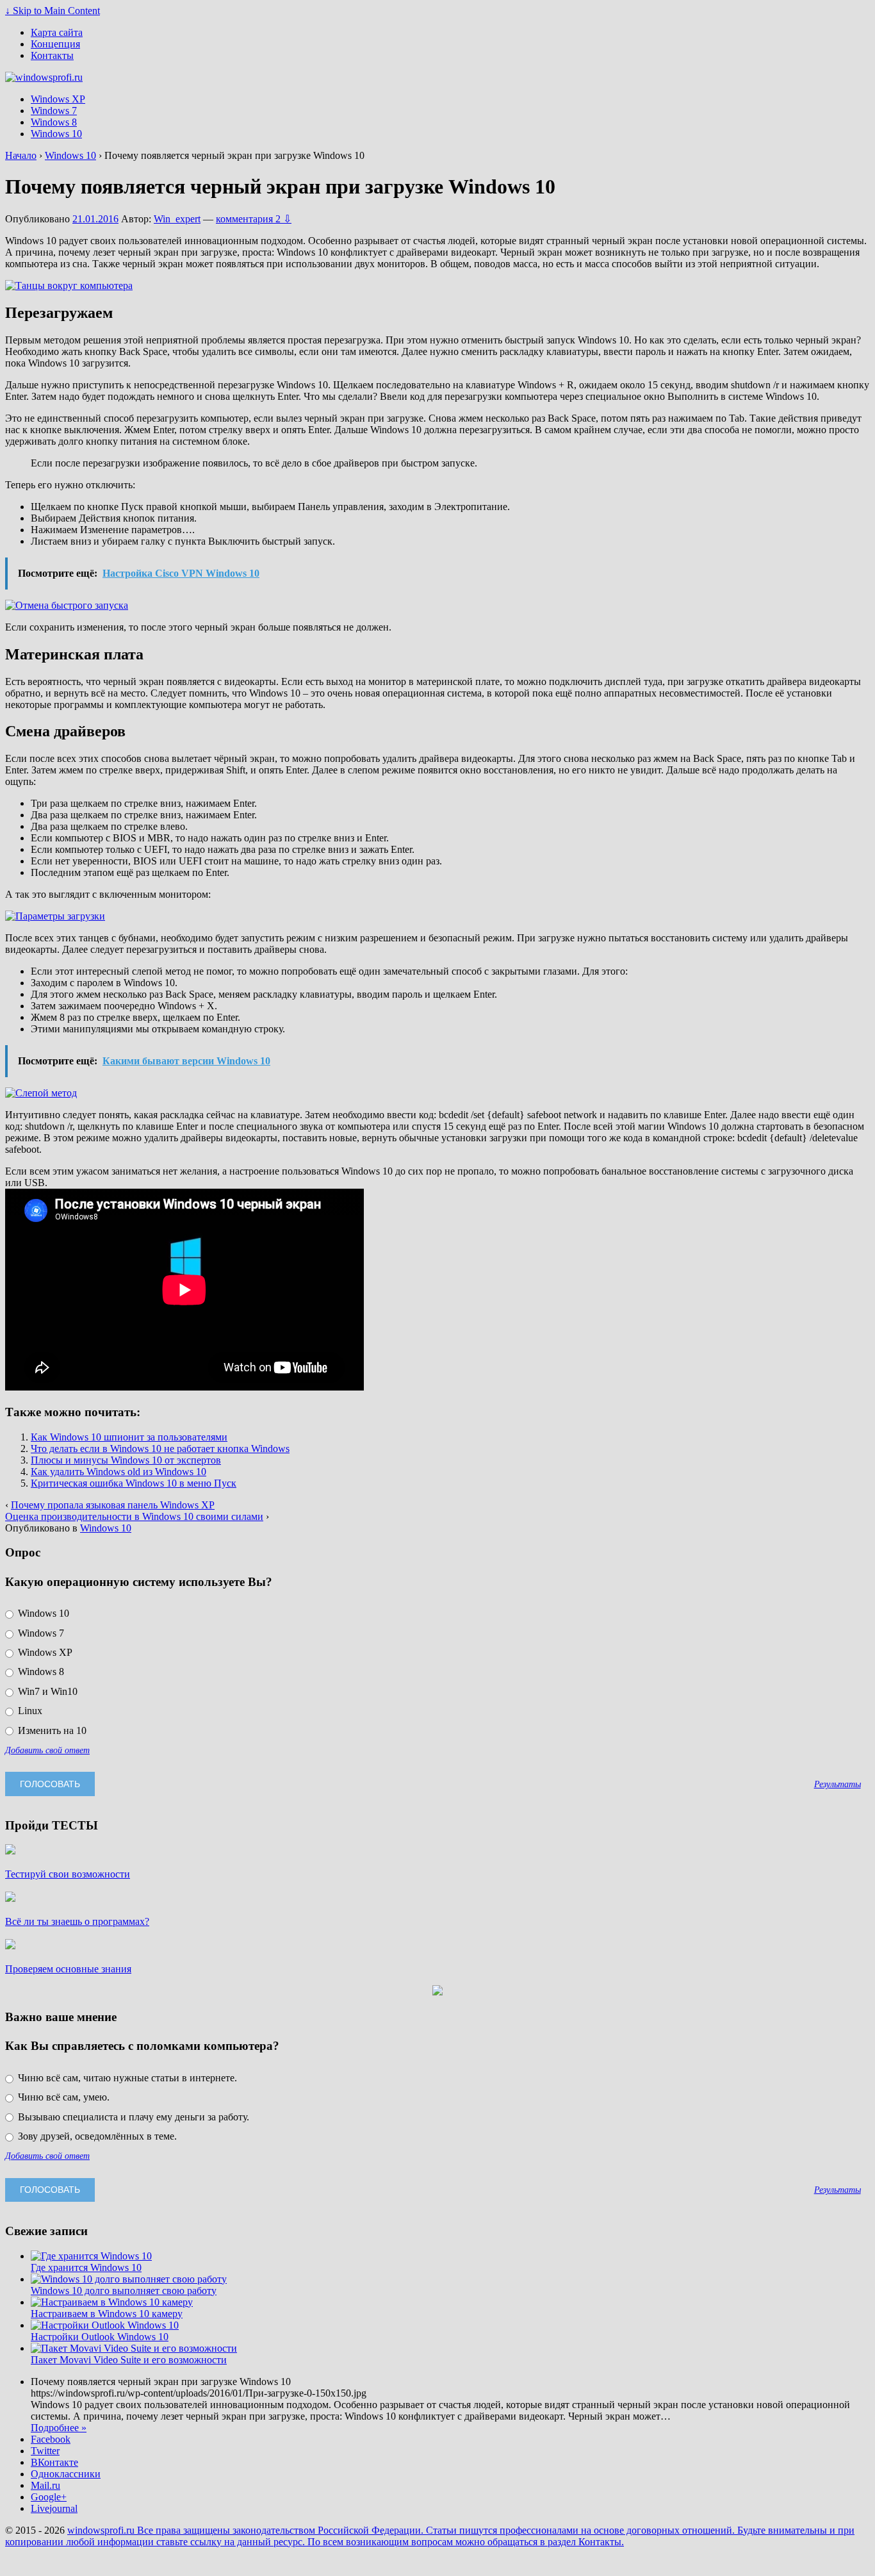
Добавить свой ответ (47, 1750)
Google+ (49, 2497)
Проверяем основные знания (68, 1969)
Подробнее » (59, 2428)
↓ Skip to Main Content (53, 11)
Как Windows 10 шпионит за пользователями (129, 1437)
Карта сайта (57, 32)
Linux (29, 1711)
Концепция (55, 44)
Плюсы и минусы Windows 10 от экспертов (126, 1460)
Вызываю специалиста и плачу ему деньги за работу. (132, 2117)
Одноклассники (66, 2474)
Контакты (52, 55)
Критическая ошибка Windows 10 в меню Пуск (134, 1483)
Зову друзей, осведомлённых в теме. (96, 2136)
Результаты (838, 1784)
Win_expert (177, 219)
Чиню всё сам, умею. (62, 2097)
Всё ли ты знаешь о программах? (77, 1921)
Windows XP (58, 99)
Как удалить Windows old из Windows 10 (119, 1472)
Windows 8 (54, 122)
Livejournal (54, 2508)
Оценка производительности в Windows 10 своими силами (134, 1516)
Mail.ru (45, 2485)
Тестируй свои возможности (68, 1874)
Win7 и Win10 (46, 1691)
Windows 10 (56, 134)
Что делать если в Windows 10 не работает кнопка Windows (160, 1449)
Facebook (51, 2439)
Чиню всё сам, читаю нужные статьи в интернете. (126, 2078)
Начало (21, 155)
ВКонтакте (54, 2462)
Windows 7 (54, 111)
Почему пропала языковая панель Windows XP (113, 1505)
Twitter (45, 2451)
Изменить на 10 (51, 1730)
